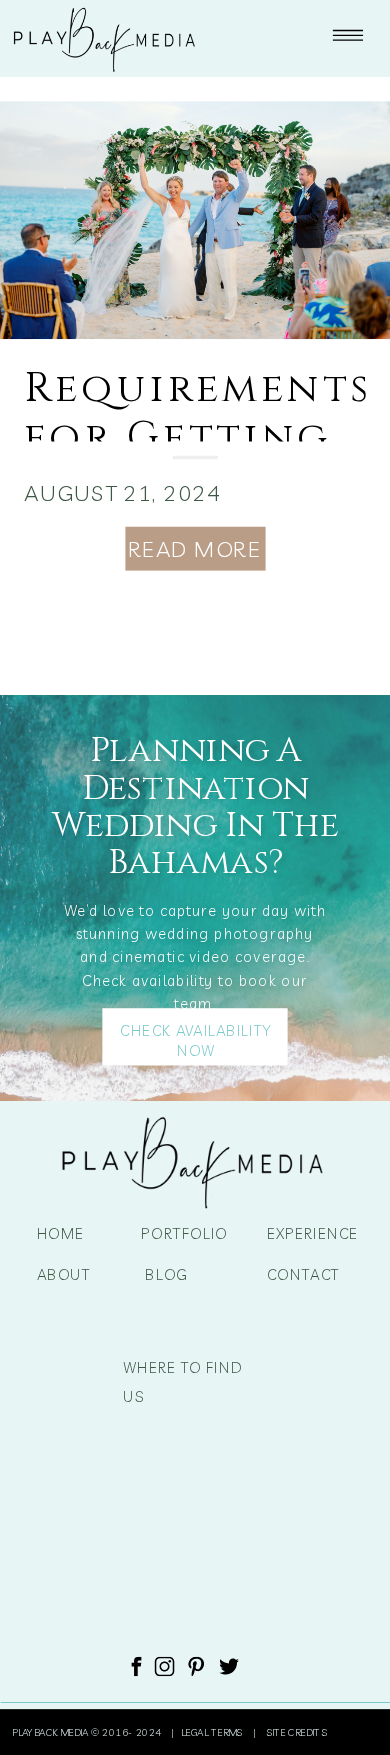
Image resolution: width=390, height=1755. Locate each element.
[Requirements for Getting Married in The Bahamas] (195, 220)
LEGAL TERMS (214, 1732)
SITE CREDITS (295, 1732)
